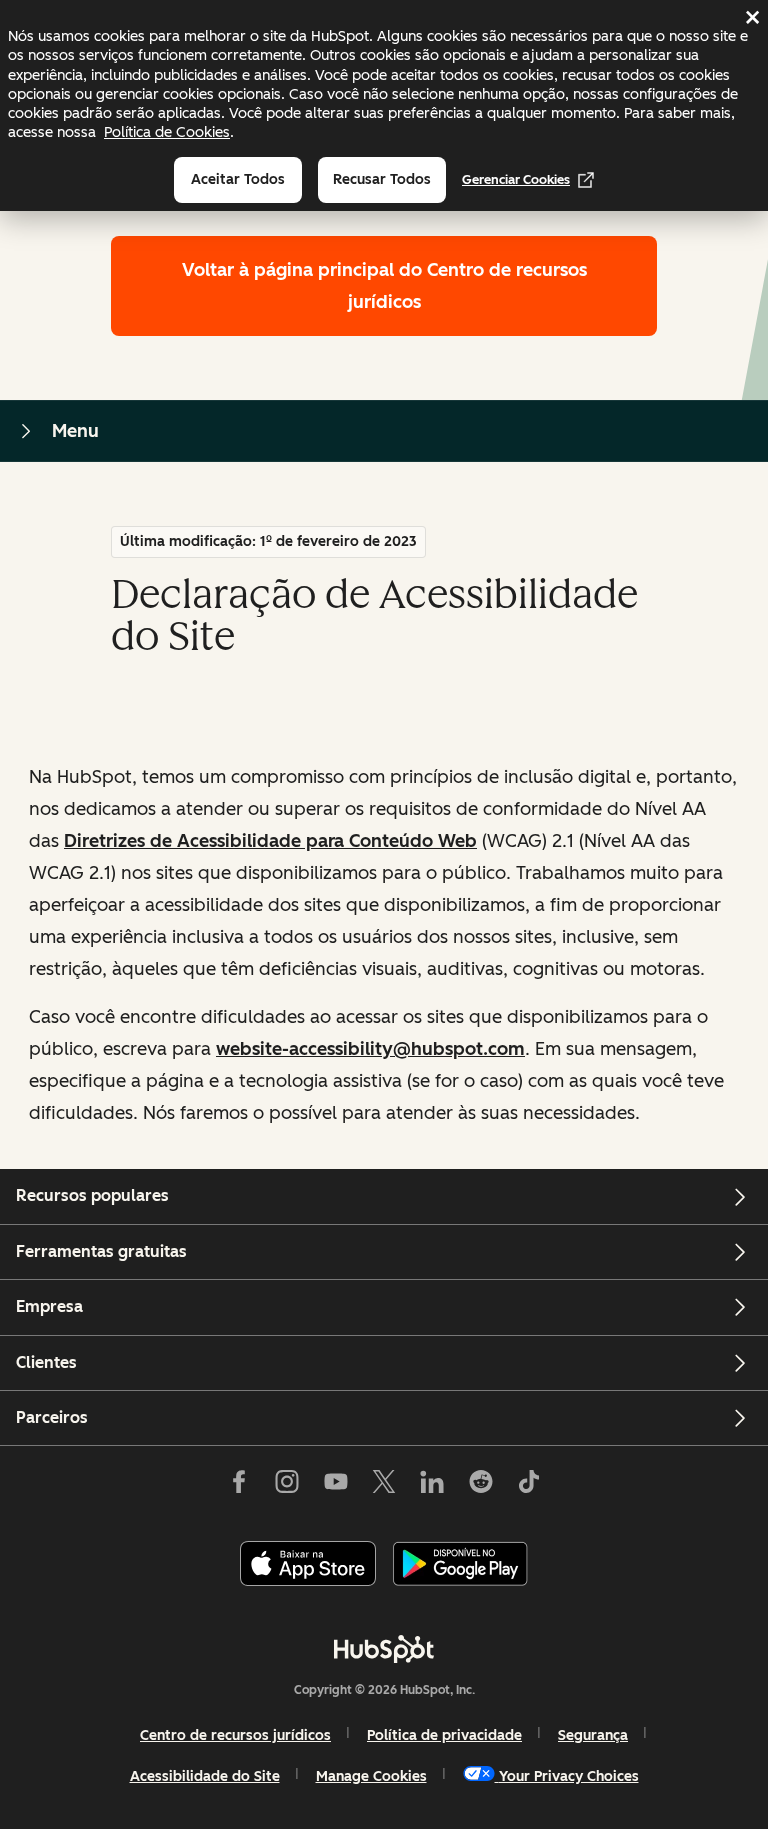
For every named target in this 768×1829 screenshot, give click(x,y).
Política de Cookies (167, 132)
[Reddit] (481, 1485)
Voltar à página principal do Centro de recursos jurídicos (384, 286)
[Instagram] (287, 1485)
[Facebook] (239, 1485)
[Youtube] (335, 1485)
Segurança (593, 1735)
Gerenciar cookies (516, 179)
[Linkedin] (432, 1485)
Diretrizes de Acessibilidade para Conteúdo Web (270, 841)
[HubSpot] (384, 1649)
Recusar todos (382, 179)
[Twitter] (384, 1485)
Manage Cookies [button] (371, 1776)
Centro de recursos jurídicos (235, 1735)
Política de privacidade (444, 1735)
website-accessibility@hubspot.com (370, 1049)
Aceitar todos (238, 179)
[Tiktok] (529, 1485)
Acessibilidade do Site (205, 1776)
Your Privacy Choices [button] (569, 1776)
